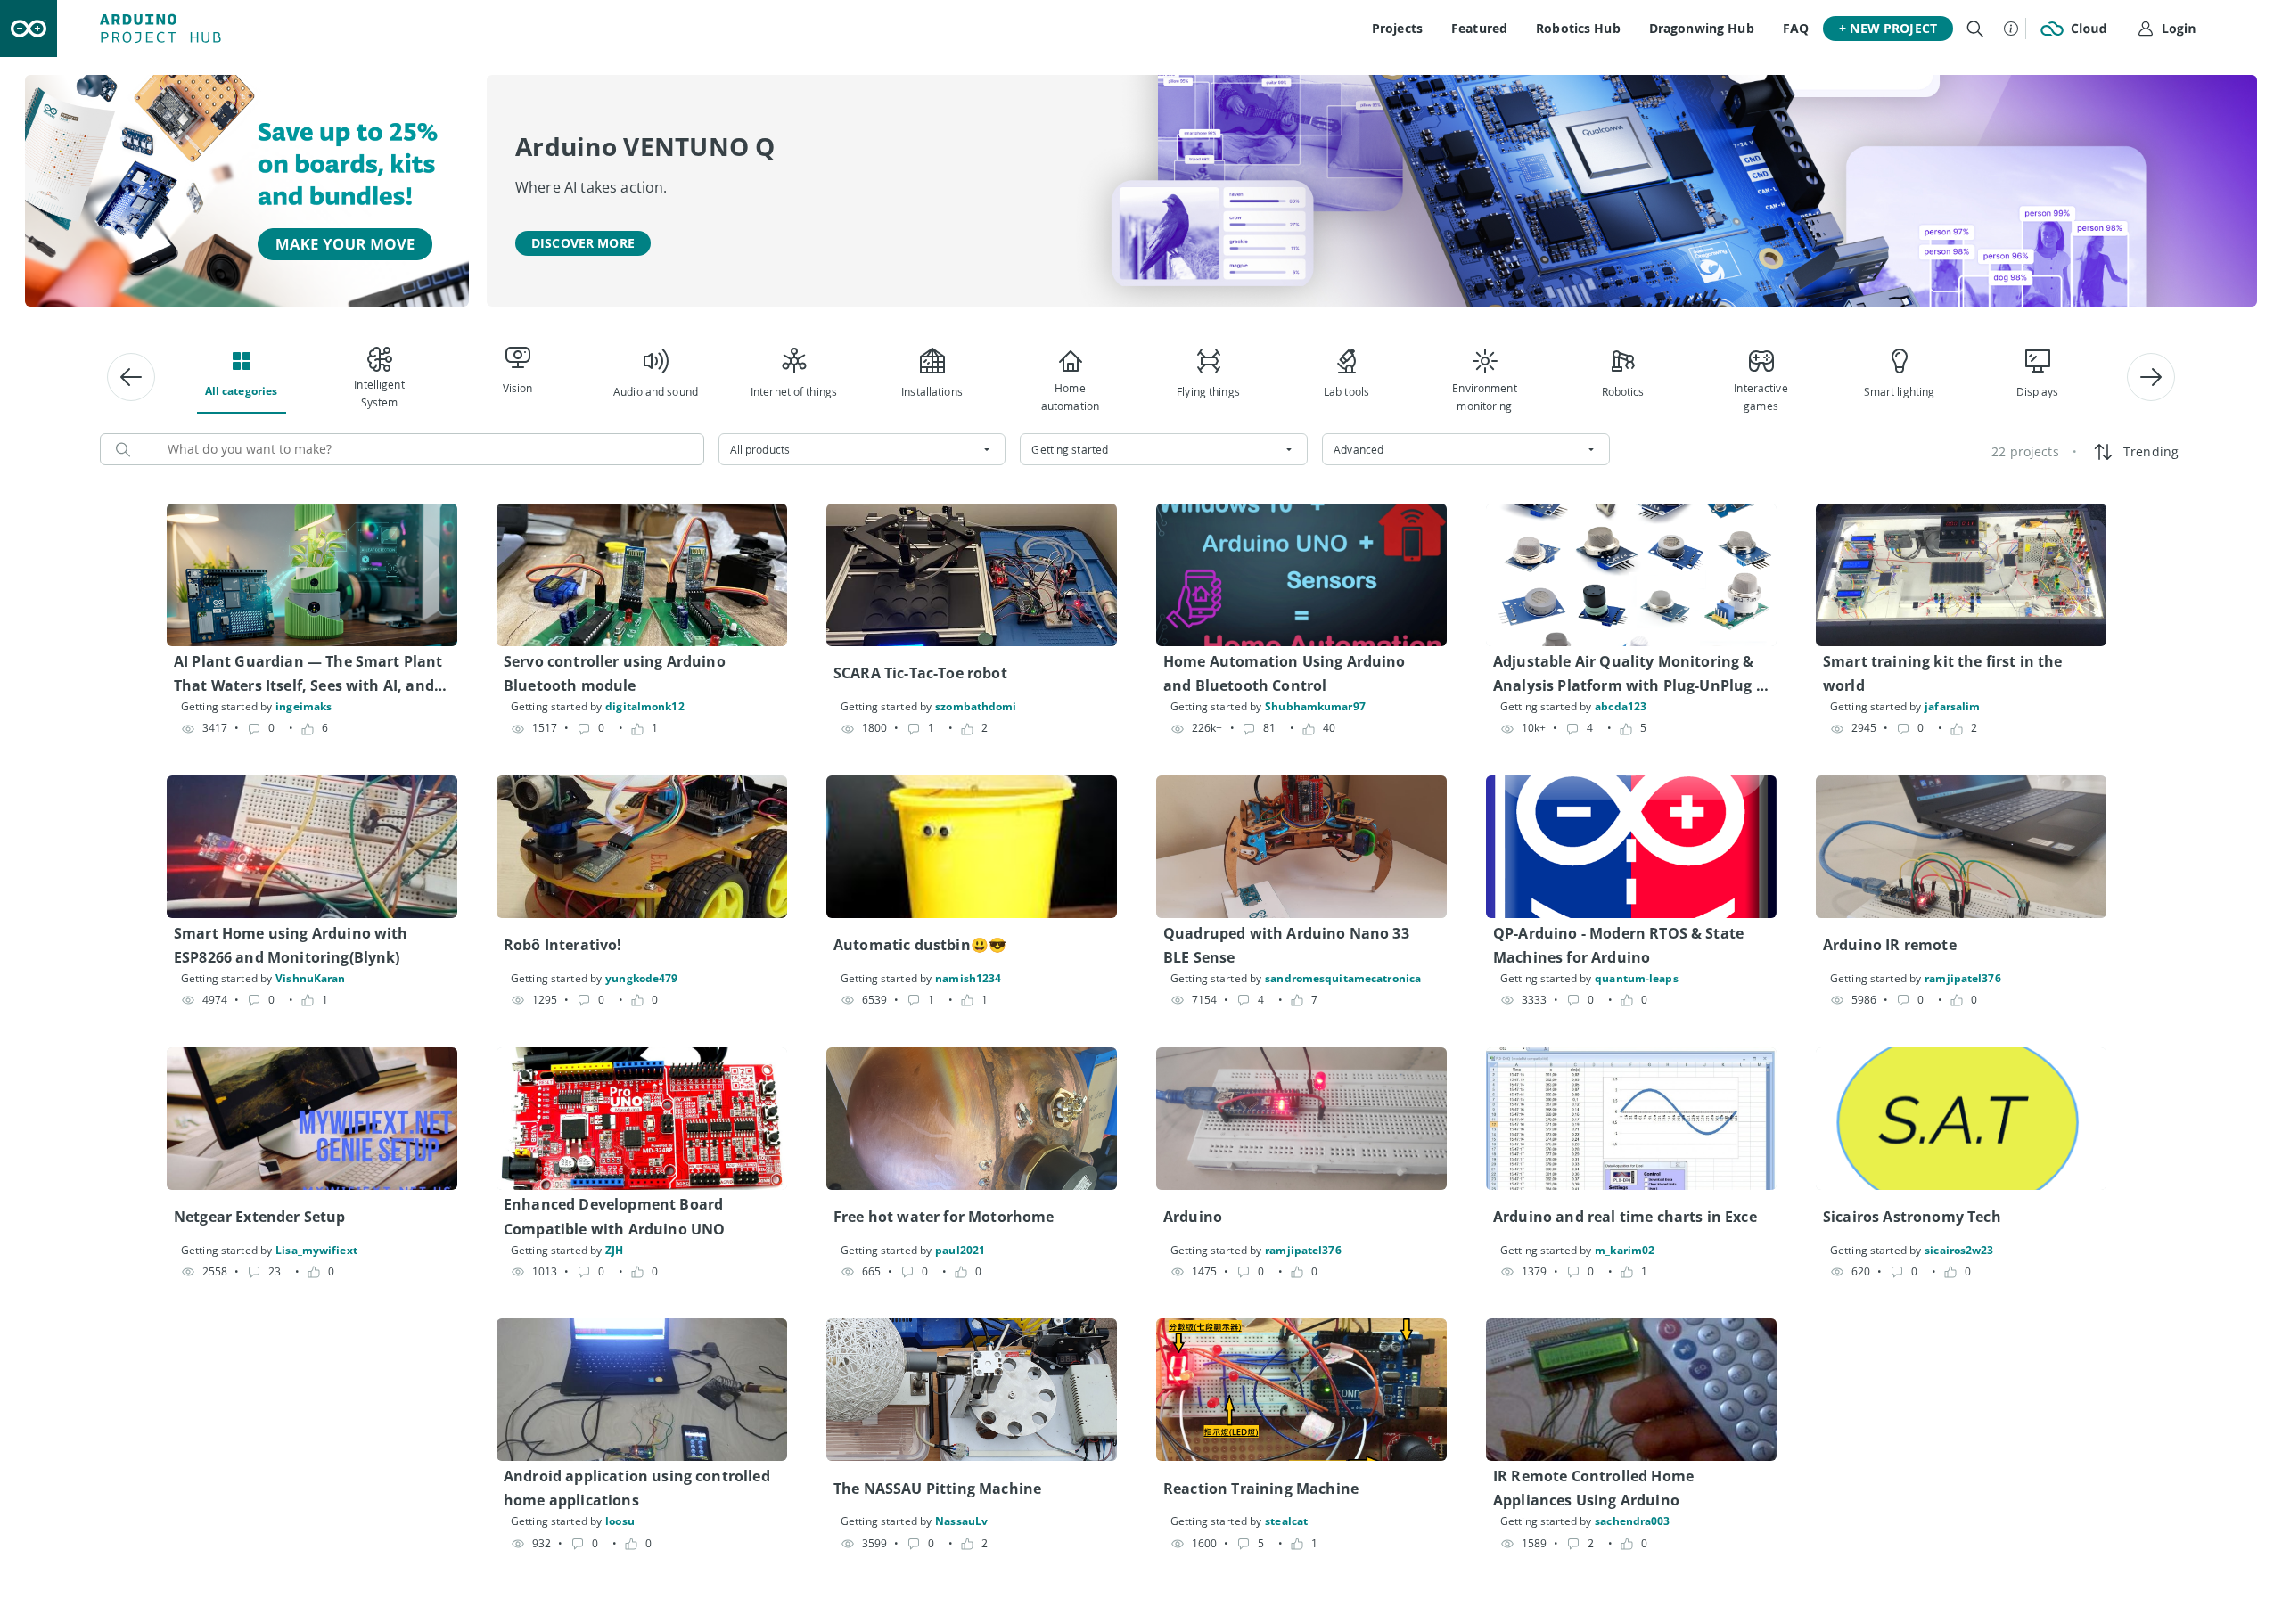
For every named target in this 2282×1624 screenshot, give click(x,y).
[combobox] (862, 449)
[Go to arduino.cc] (29, 29)
